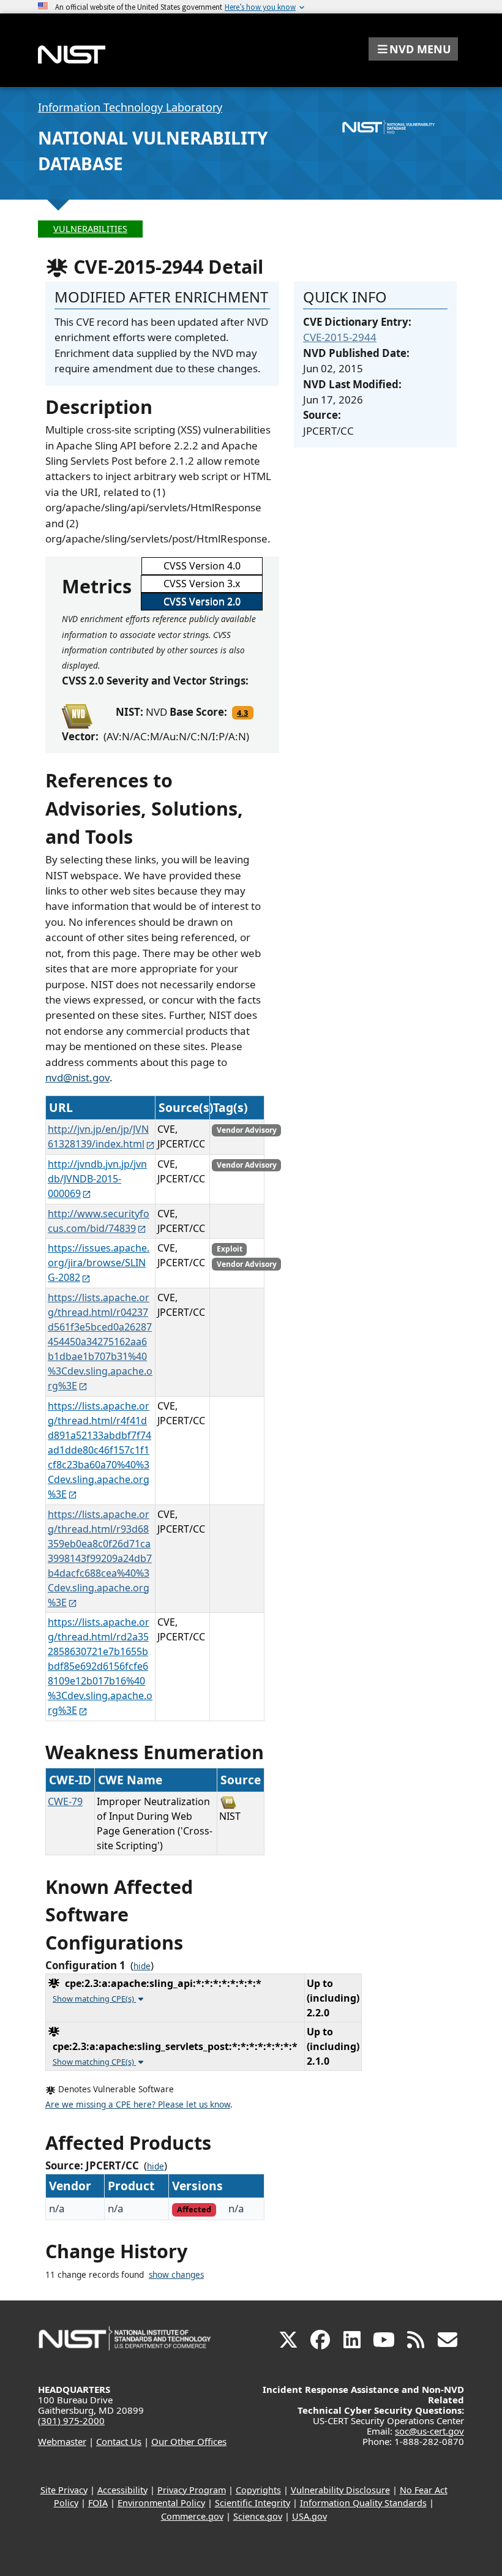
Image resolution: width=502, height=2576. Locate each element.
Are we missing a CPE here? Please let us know (138, 2105)
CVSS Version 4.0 (202, 566)
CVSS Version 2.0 (202, 601)
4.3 (242, 713)
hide (142, 1966)
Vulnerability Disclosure (340, 2490)
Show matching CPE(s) (94, 1999)
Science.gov (258, 2516)
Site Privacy (64, 2490)
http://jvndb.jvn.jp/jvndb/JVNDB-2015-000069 (97, 1179)
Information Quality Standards (363, 2503)
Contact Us (119, 2441)
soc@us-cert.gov (429, 2431)
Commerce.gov (192, 2516)
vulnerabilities (90, 229)
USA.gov (309, 2516)
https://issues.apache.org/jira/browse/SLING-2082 (99, 1263)
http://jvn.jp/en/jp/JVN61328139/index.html (98, 1136)
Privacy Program (192, 2490)
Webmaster (62, 2441)
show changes (176, 2275)
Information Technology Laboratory (130, 107)
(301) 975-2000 (71, 2420)
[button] (413, 49)
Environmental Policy (161, 2503)
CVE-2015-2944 (340, 337)
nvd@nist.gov (77, 1077)
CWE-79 (65, 1801)
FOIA (98, 2503)
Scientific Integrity (253, 2503)
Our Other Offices (189, 2441)
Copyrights (258, 2490)
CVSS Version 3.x (202, 584)
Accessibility (122, 2490)
